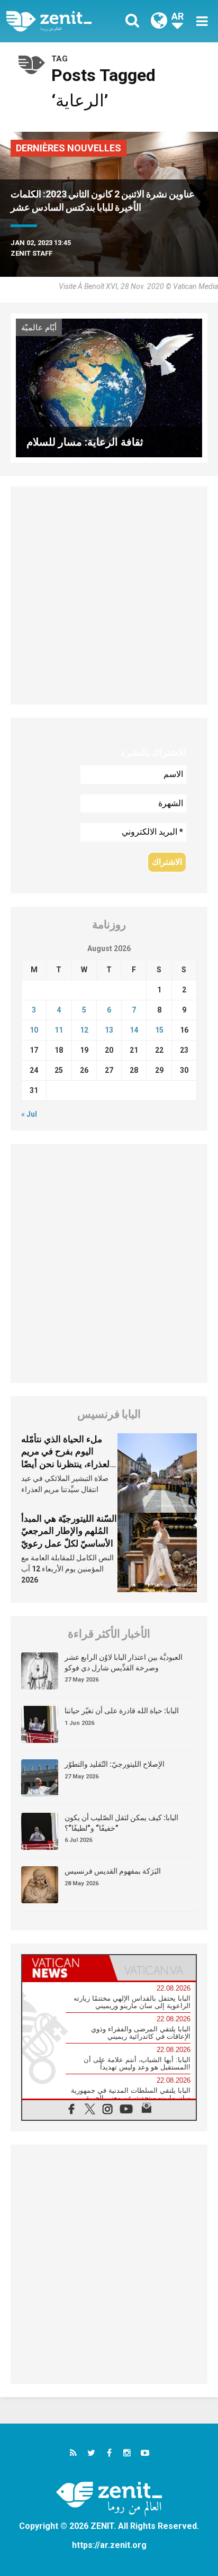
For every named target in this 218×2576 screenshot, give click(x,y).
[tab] (66, 1968)
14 (134, 1030)
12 (84, 1030)
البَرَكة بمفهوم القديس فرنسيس (113, 1871)
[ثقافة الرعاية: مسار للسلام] (109, 387)
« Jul (29, 1114)
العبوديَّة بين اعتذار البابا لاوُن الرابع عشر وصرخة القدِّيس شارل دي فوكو (124, 1662)
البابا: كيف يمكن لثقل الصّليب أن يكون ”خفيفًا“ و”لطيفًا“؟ (121, 1823)
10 (34, 1030)
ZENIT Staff (31, 253)
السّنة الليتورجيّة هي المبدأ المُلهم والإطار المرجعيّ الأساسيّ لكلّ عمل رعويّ (69, 1531)
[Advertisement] (109, 595)
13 (109, 1030)
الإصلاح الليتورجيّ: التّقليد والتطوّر (115, 1764)
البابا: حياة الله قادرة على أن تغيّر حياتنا (122, 1711)
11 (59, 1030)
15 (159, 1030)
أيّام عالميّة (39, 328)
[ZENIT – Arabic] (61, 21)
